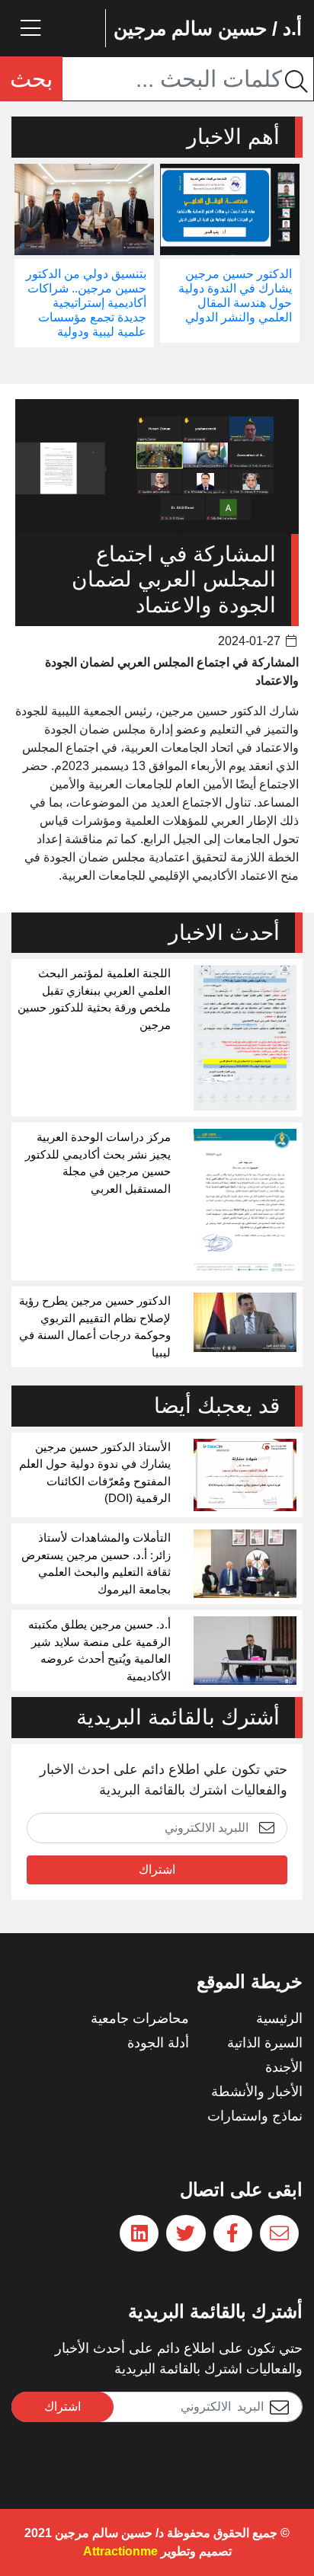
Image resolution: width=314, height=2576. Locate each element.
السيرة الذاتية (265, 2043)
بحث (31, 79)
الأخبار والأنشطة (257, 2092)
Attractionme (120, 2551)
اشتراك (157, 1870)
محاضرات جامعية (140, 2018)
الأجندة (284, 2067)
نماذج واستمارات (255, 2116)
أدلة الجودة (158, 2043)
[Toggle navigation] (30, 28)
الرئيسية (279, 2018)
